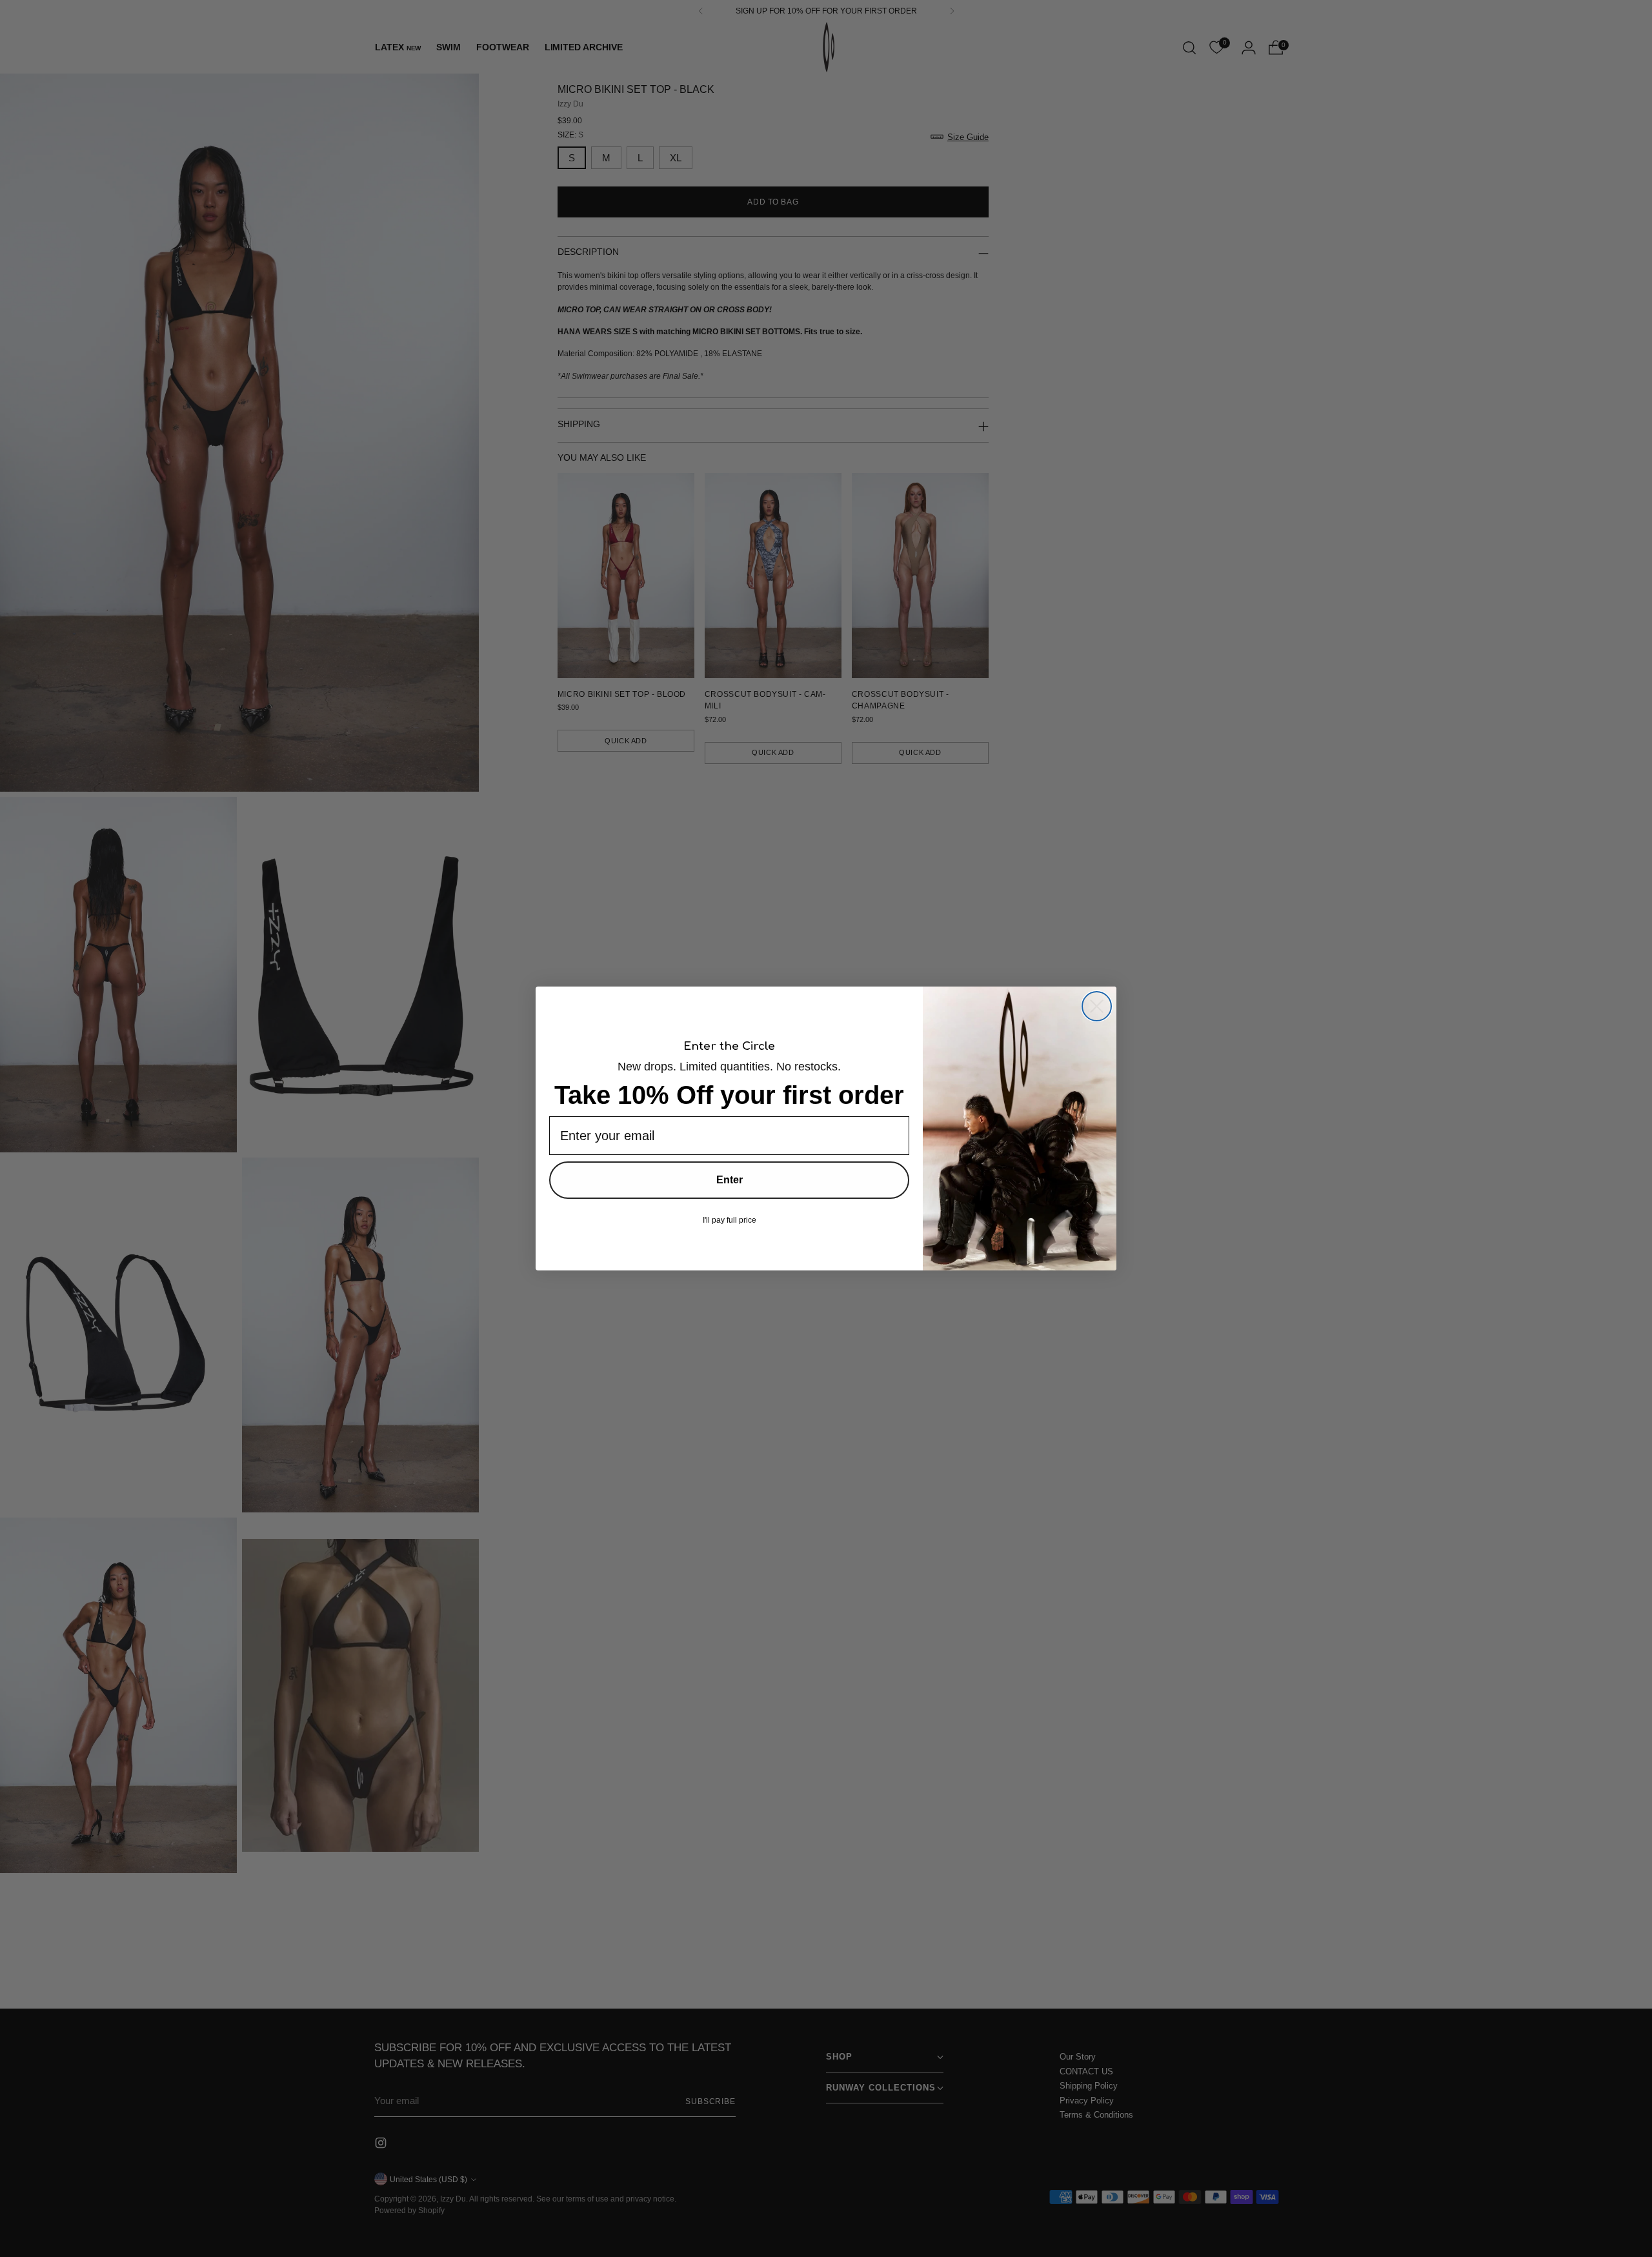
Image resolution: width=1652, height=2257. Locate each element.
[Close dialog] (1097, 1006)
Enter (730, 1180)
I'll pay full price (730, 1220)
